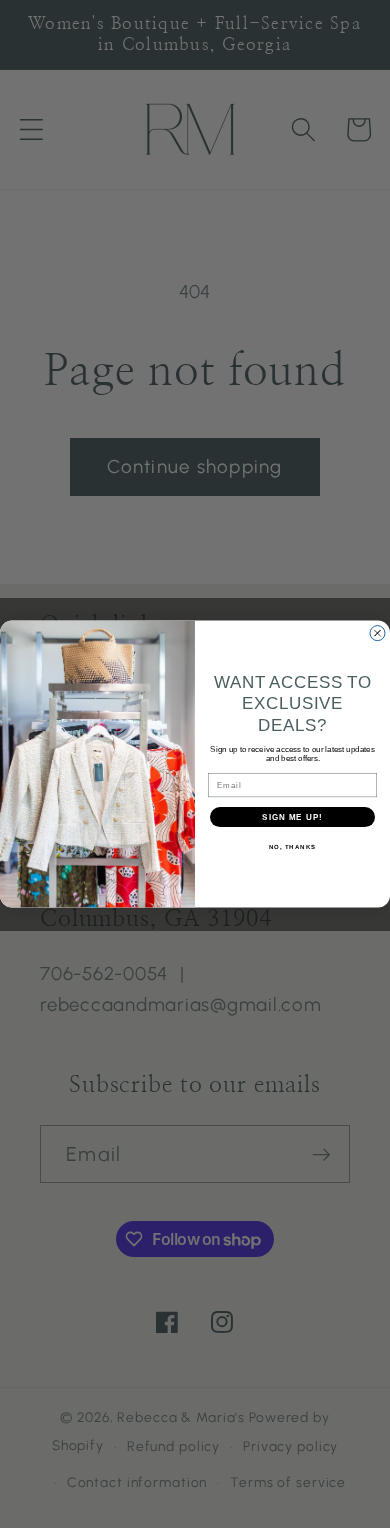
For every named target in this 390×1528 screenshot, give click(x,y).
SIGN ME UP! (292, 817)
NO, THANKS (293, 847)
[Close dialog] (377, 632)
